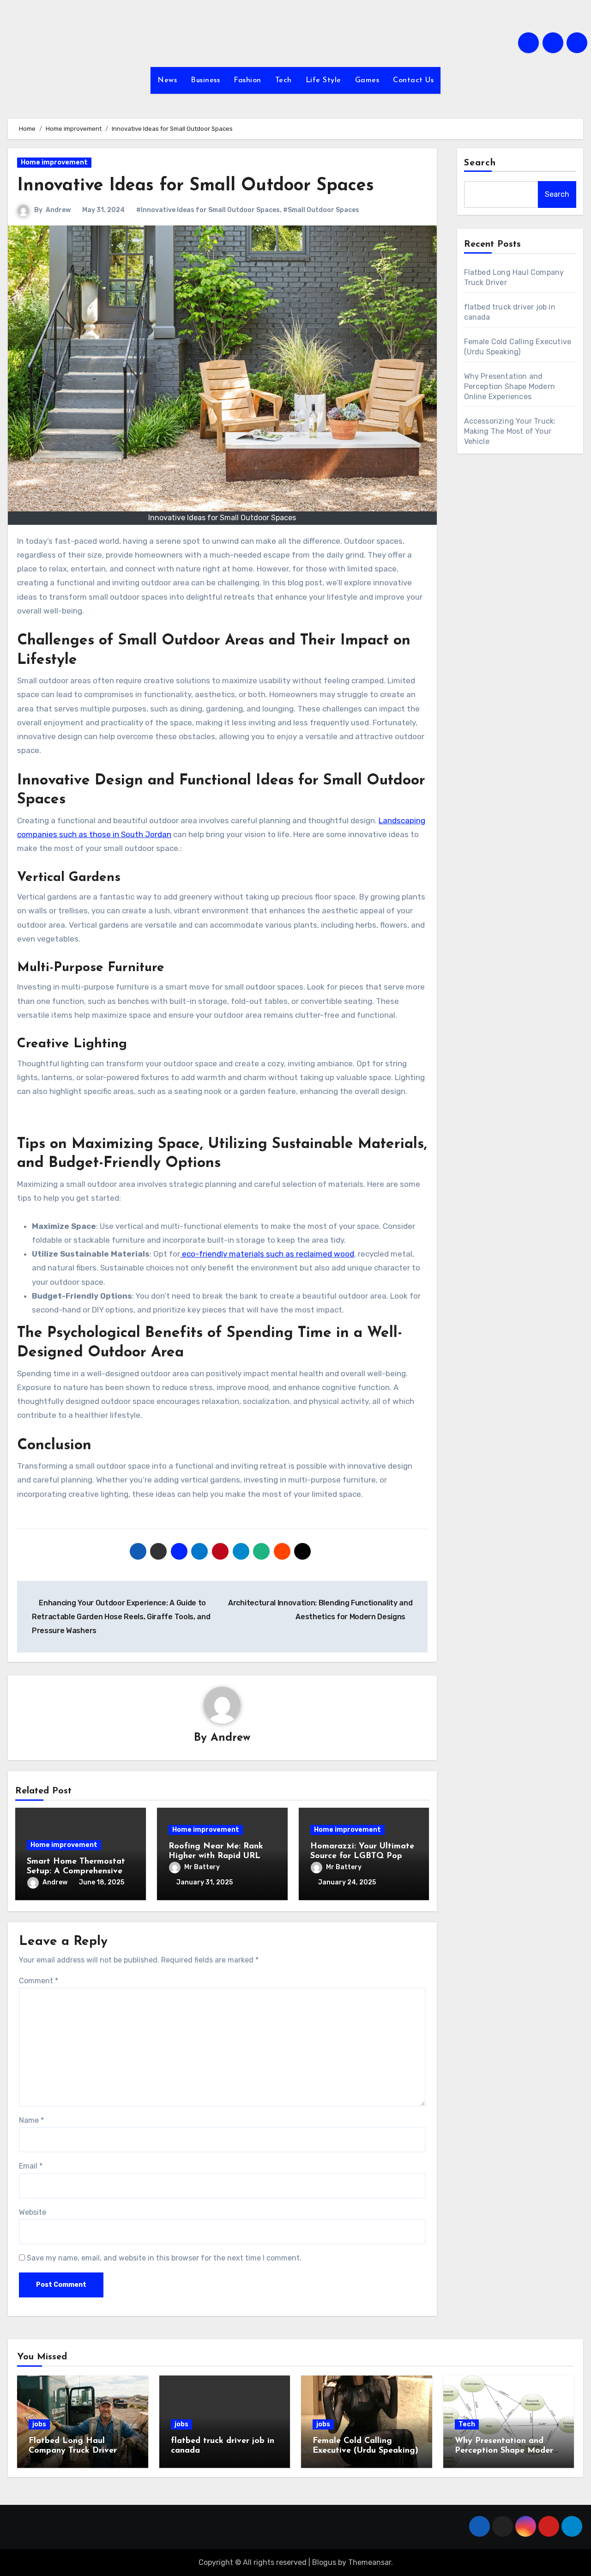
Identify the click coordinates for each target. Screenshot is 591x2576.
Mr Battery (202, 1867)
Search (480, 163)
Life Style (323, 80)
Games (367, 80)
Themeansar (370, 2562)
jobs (39, 2424)
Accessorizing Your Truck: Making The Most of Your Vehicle (510, 431)
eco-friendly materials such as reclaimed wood (267, 1254)
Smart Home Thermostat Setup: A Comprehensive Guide (76, 1872)
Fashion (247, 80)
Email (31, 2166)
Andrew (58, 210)
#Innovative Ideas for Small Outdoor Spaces (208, 210)
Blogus (324, 2562)
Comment (39, 1981)
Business (205, 80)
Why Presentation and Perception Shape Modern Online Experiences (510, 386)
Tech (283, 80)
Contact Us (413, 80)
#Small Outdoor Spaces (321, 210)
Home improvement (54, 162)
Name (31, 2120)
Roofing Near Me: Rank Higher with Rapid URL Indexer (216, 1856)
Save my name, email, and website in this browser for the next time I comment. (164, 2258)
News (167, 80)
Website (33, 2212)
